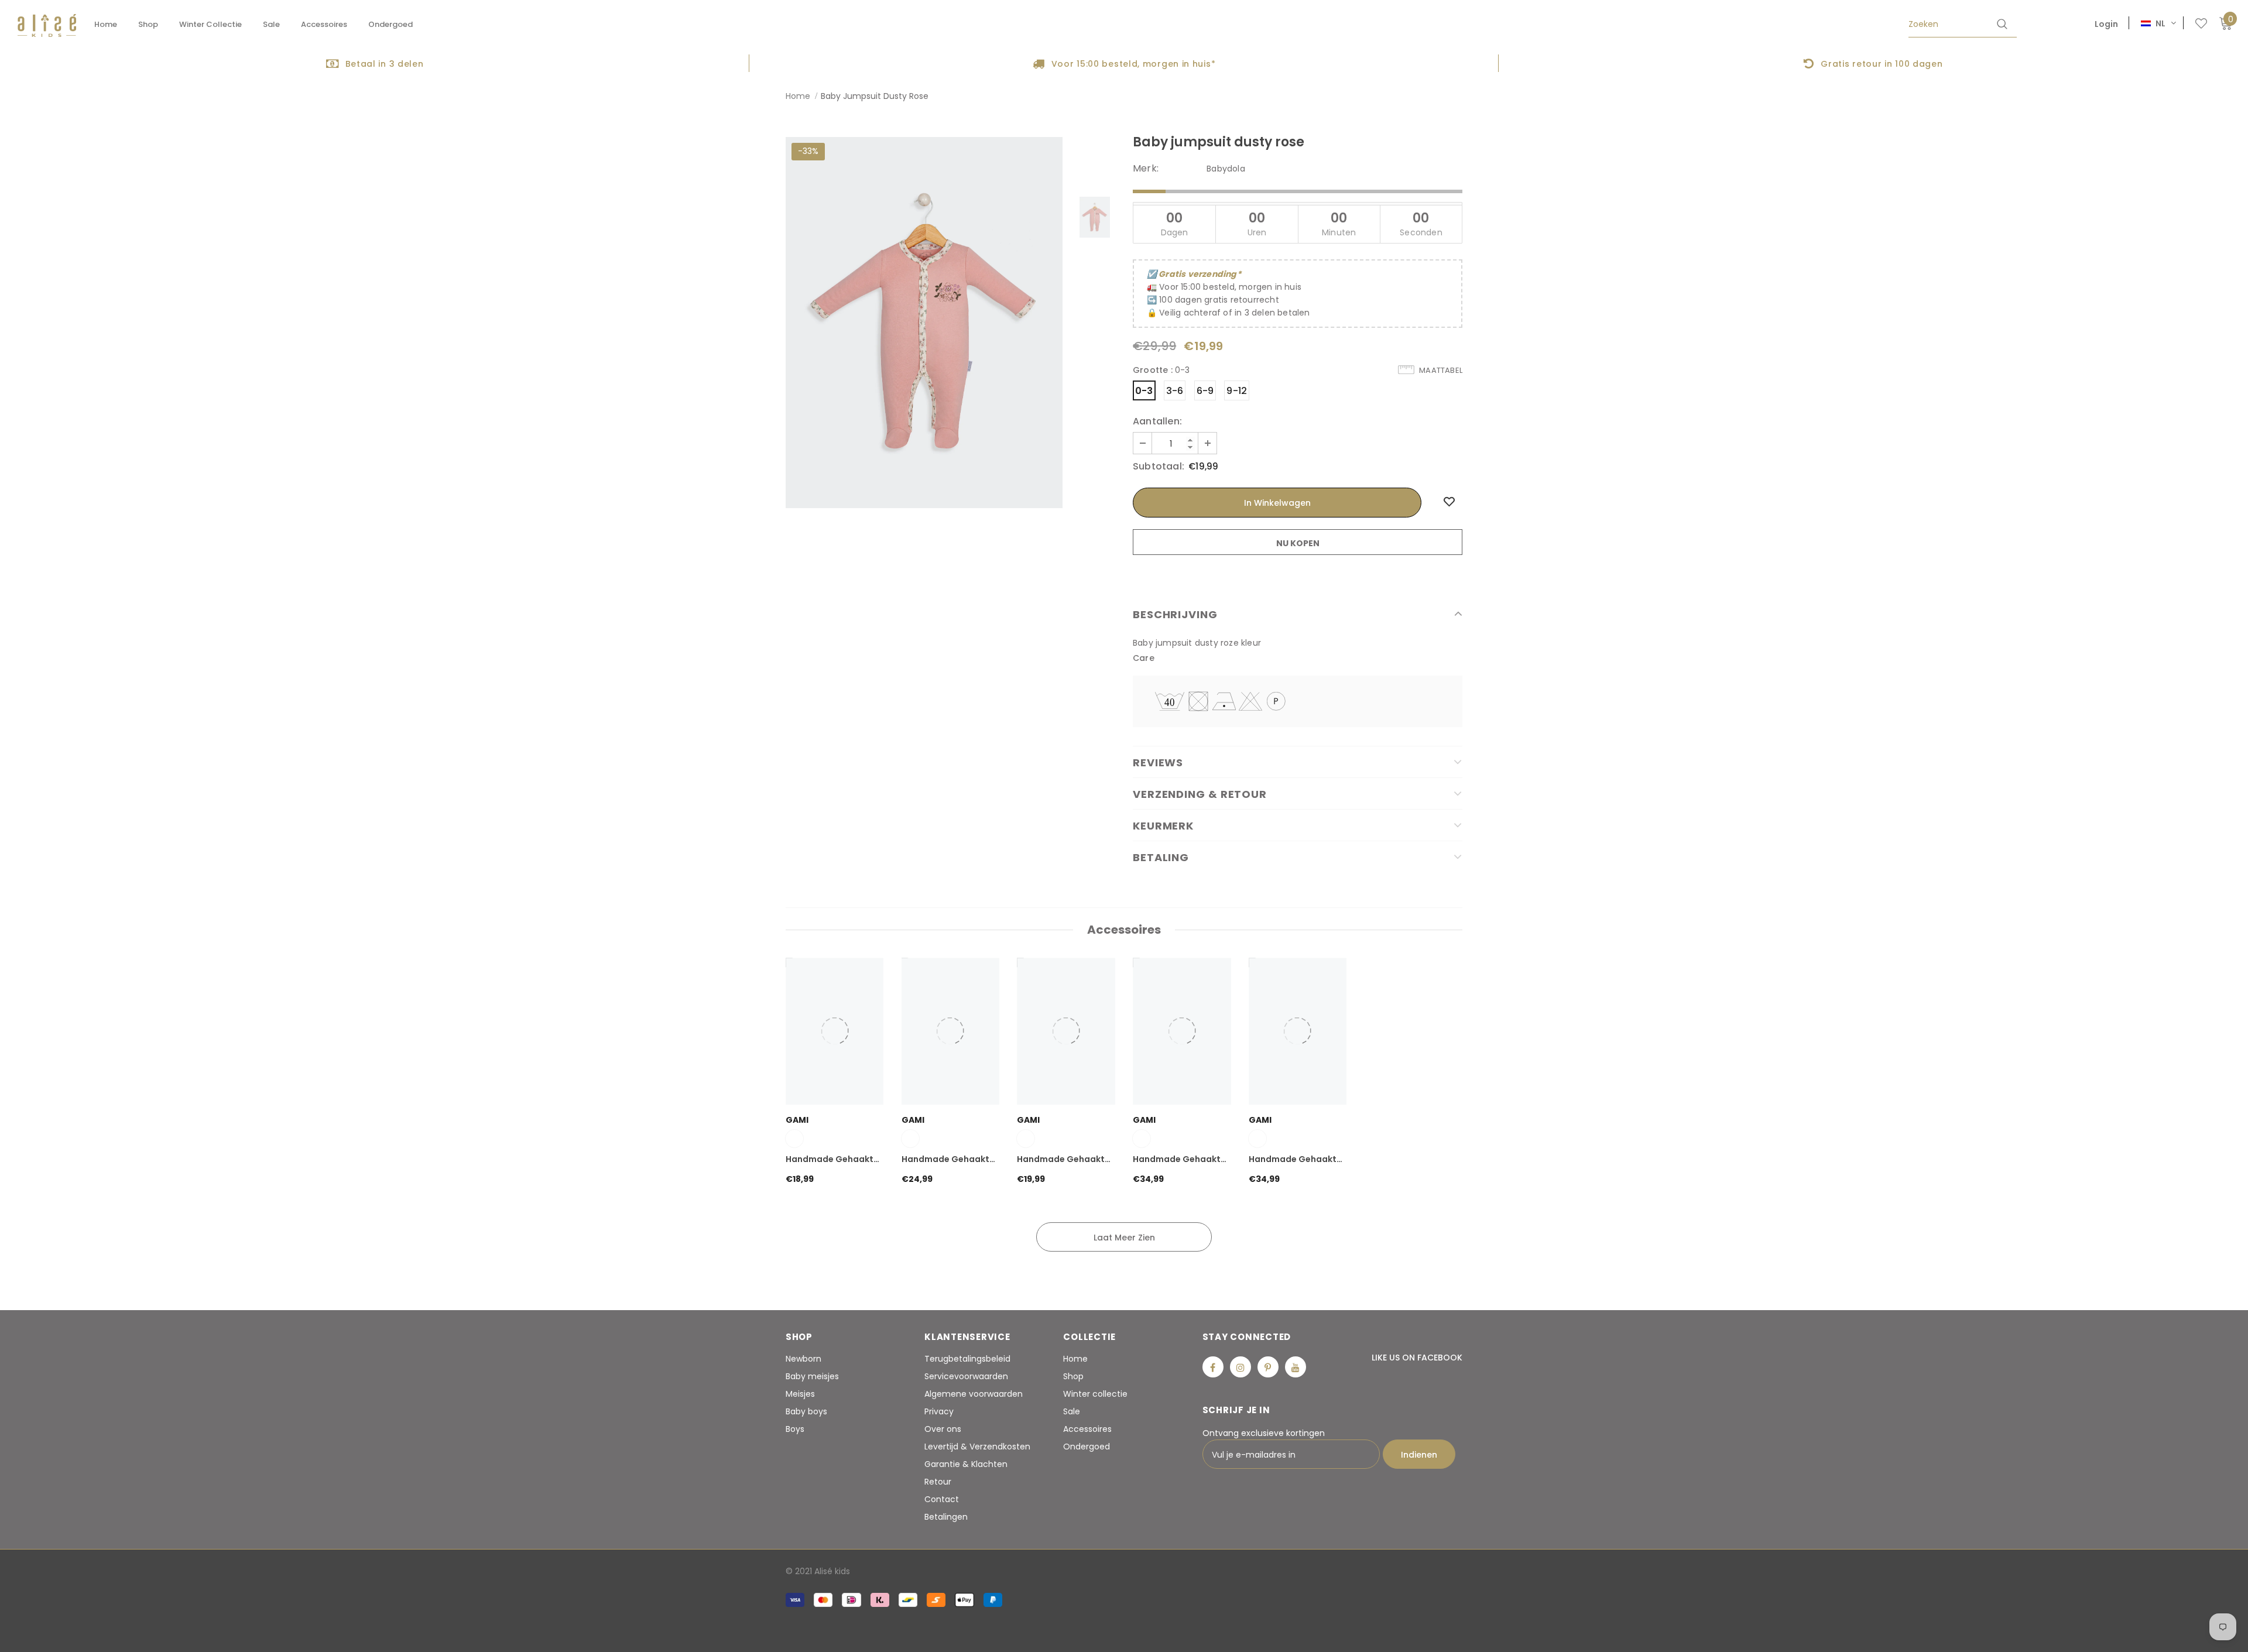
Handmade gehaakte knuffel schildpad (832, 1160)
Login (2106, 24)
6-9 (1205, 391)
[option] (375, 63)
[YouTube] (1296, 1367)
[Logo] (47, 25)
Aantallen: (1157, 421)
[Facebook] (1213, 1367)
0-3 (1144, 391)
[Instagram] (1240, 1367)
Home (798, 96)
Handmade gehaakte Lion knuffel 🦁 (1179, 1160)
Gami (797, 1120)
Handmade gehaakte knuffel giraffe (1295, 1160)
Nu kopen (1298, 543)
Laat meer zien (1124, 1238)
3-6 (1175, 391)
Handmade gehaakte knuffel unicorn (948, 1160)
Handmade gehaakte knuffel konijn (1063, 1160)
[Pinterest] (1268, 1367)
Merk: (1146, 169)
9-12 (1237, 391)
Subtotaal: (1159, 467)
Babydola (1226, 169)
